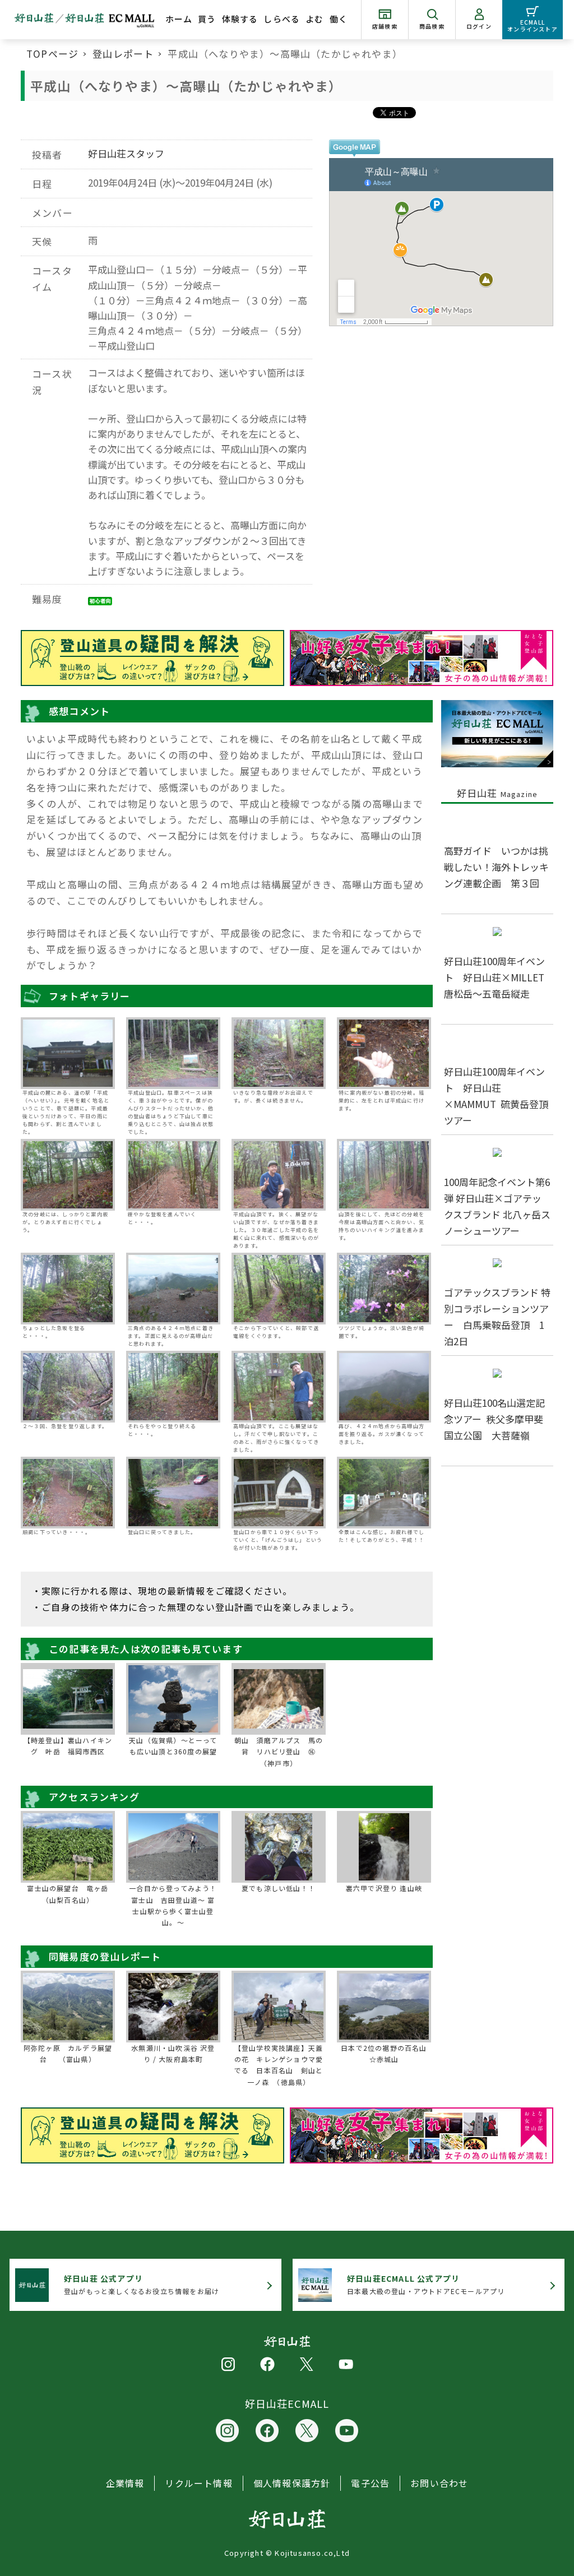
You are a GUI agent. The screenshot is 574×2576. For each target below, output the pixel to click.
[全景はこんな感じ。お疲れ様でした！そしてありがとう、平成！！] (384, 1493)
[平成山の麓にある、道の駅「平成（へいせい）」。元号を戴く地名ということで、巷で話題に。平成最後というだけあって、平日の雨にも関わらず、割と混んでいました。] (68, 1053)
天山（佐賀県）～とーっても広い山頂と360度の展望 (173, 1746)
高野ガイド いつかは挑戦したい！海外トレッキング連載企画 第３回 (496, 867)
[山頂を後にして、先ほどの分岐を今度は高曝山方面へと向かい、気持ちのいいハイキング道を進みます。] (384, 1175)
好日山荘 (497, 793)
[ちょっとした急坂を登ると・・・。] (68, 1289)
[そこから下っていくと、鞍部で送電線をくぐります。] (279, 1289)
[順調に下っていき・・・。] (68, 1493)
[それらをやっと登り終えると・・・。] (173, 1387)
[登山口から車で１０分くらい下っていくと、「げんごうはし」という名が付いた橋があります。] (279, 1493)
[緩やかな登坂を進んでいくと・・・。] (173, 1175)
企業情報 (125, 2483)
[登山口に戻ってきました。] (173, 1493)
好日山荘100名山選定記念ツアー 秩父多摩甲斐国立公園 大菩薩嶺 (494, 1419)
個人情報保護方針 (292, 2483)
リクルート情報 (198, 2483)
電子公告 (370, 2483)
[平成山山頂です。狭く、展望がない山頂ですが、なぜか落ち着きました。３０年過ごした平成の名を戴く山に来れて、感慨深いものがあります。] (279, 1175)
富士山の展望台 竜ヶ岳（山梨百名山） (68, 1894)
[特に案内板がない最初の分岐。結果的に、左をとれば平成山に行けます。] (384, 1053)
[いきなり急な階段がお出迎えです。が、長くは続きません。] (279, 1053)
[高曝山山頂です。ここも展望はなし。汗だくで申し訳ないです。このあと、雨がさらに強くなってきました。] (279, 1387)
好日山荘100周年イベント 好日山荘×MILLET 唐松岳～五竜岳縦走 (499, 977)
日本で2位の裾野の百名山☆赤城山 (384, 2053)
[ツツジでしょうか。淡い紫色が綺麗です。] (384, 1289)
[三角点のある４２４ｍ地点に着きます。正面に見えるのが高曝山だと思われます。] (173, 1289)
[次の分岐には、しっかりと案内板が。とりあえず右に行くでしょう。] (68, 1175)
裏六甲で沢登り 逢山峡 (384, 1888)
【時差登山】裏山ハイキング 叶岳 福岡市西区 (68, 1746)
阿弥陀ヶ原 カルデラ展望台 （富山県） (68, 2053)
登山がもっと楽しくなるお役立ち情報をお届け (142, 2284)
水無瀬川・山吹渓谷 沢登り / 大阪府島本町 (173, 2053)
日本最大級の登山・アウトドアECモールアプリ (426, 2284)
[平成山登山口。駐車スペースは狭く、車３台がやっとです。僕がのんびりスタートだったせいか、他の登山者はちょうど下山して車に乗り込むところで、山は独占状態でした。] (173, 1053)
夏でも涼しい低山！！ (279, 1888)
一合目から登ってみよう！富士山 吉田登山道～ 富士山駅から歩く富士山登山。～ (173, 1905)
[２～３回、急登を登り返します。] (68, 1387)
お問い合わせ (439, 2483)
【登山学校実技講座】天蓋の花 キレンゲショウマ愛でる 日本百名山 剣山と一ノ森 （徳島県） (279, 2065)
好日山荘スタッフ (126, 153)
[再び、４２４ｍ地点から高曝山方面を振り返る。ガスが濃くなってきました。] (384, 1387)
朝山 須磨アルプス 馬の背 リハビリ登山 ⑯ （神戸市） (279, 1752)
